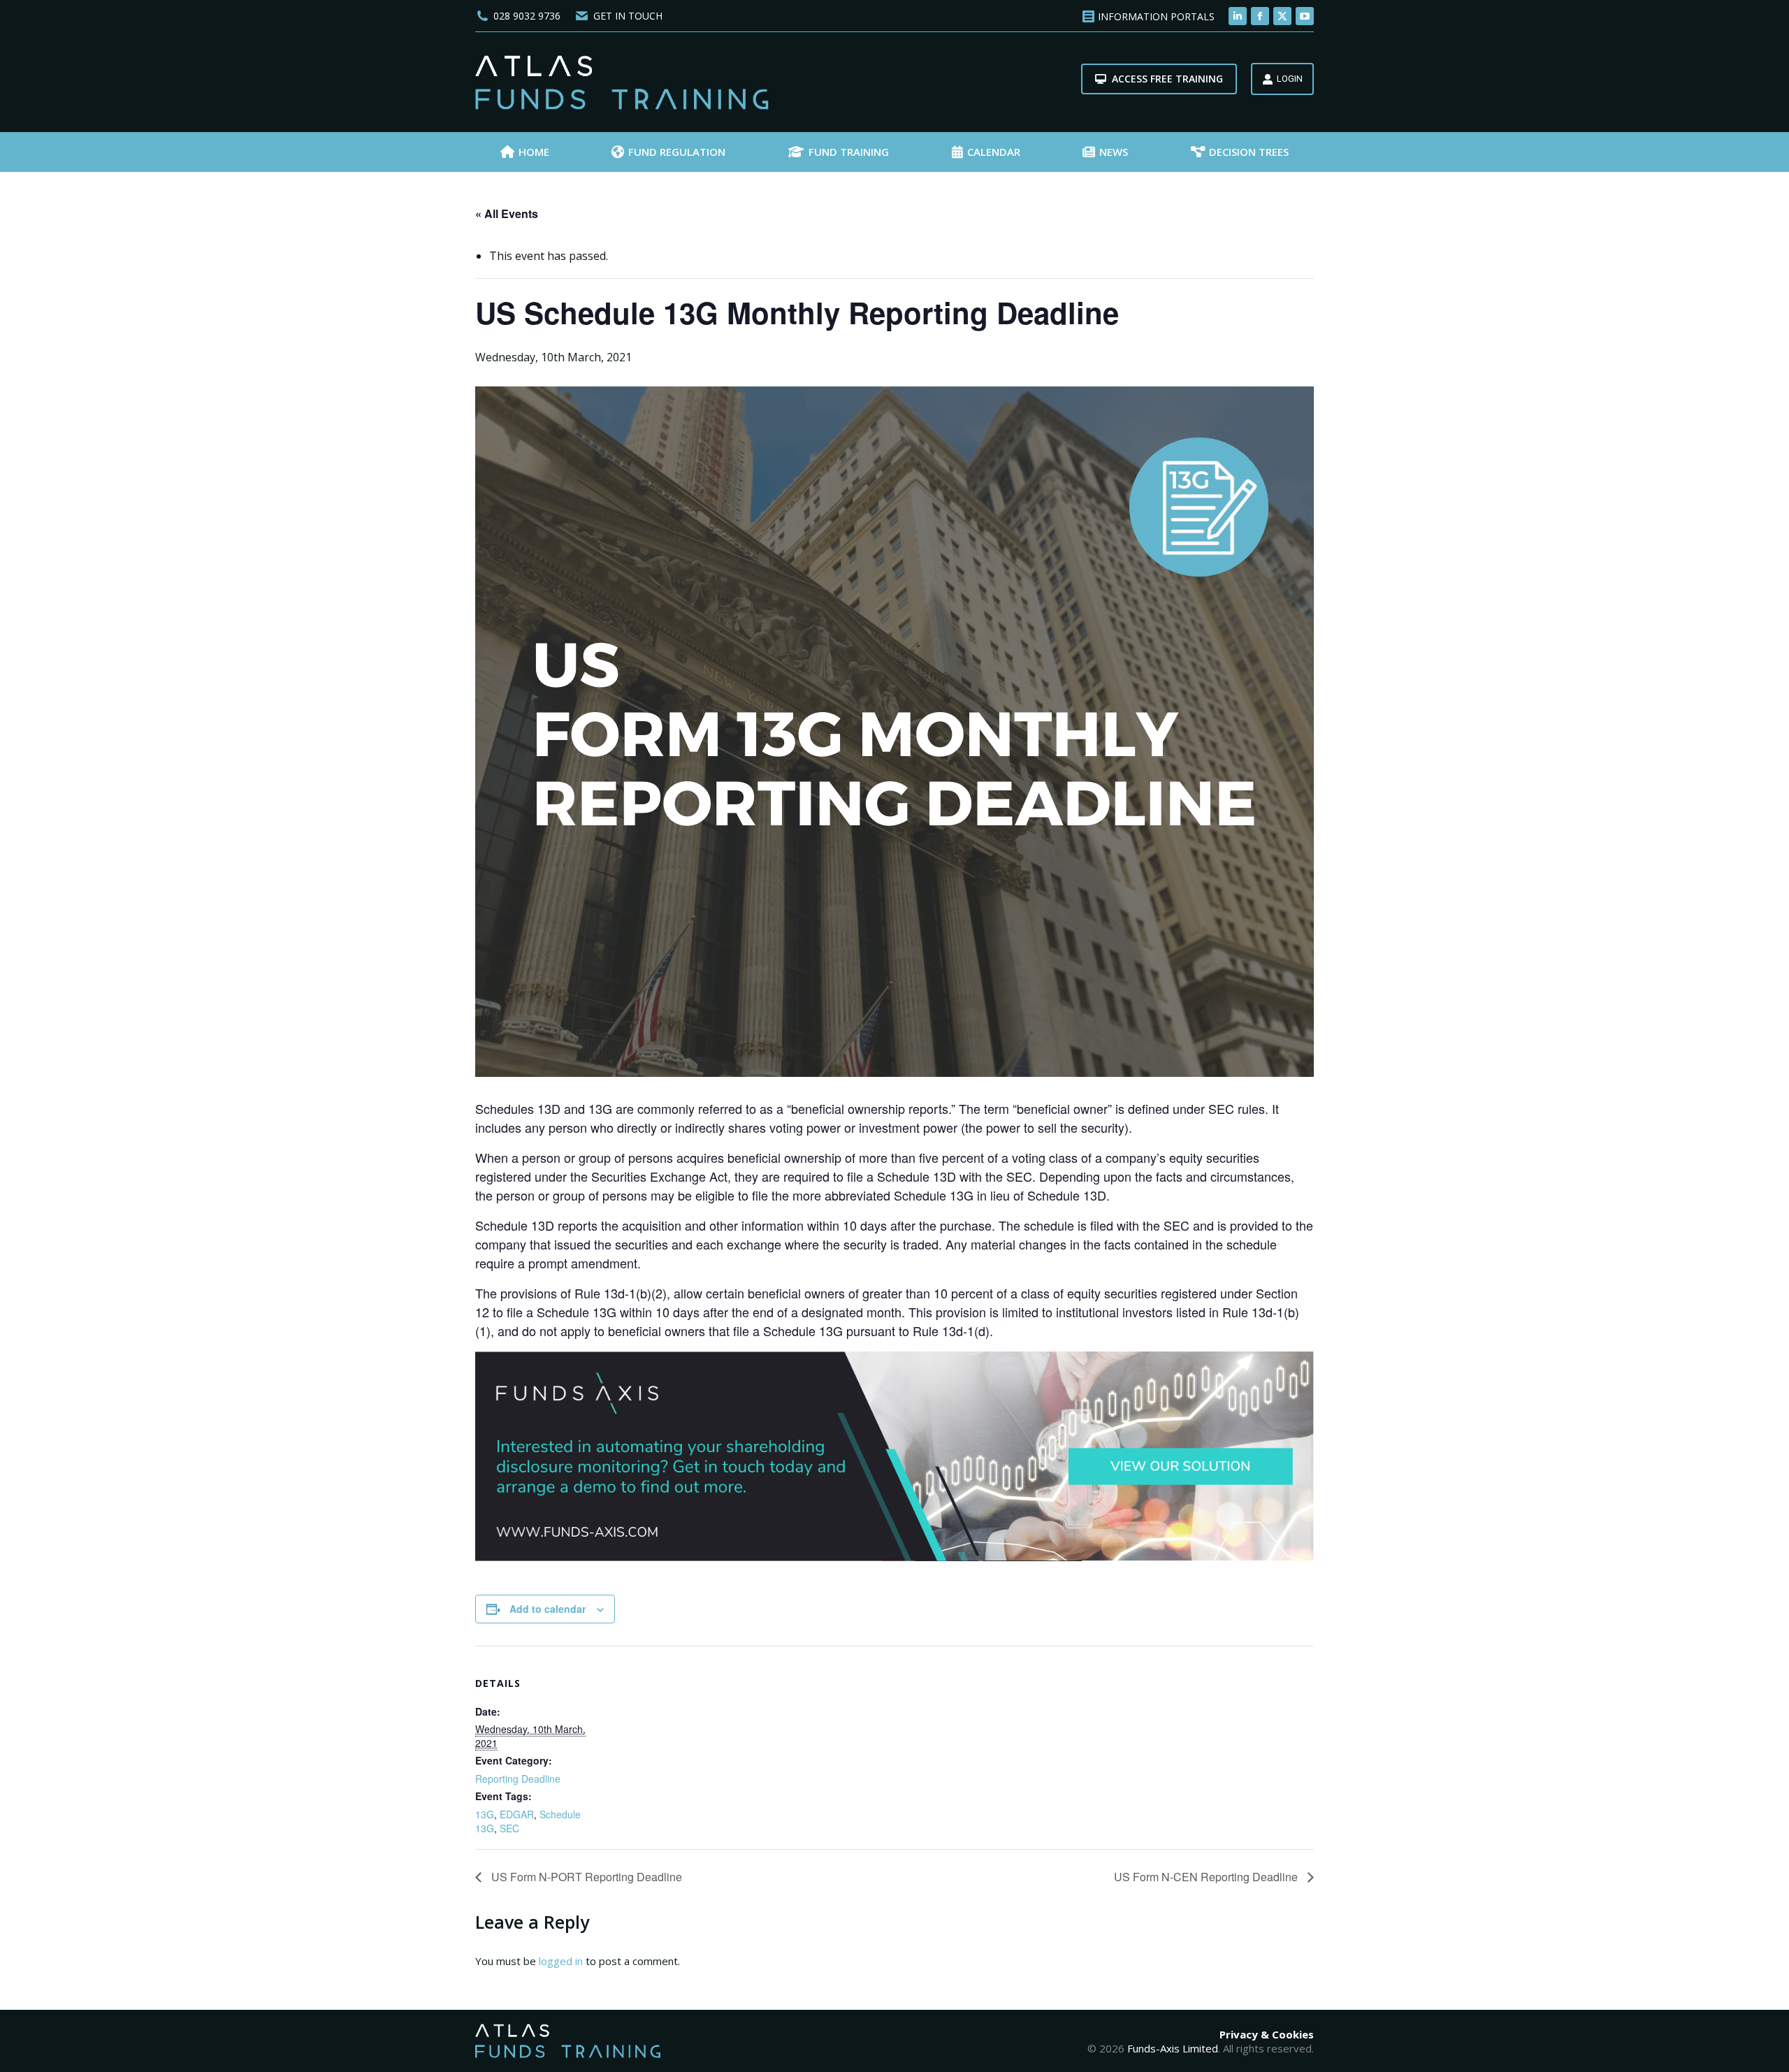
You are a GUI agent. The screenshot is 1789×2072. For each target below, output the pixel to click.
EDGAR (517, 1814)
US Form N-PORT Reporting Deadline (585, 1877)
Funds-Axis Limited (1173, 2048)
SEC (509, 1828)
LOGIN (1290, 79)
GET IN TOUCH (628, 16)
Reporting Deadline (518, 1778)
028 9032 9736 (527, 16)
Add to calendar (548, 1609)
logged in (561, 1961)
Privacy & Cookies (1267, 2034)
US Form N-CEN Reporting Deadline (1207, 1877)
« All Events (507, 213)
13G (485, 1814)
